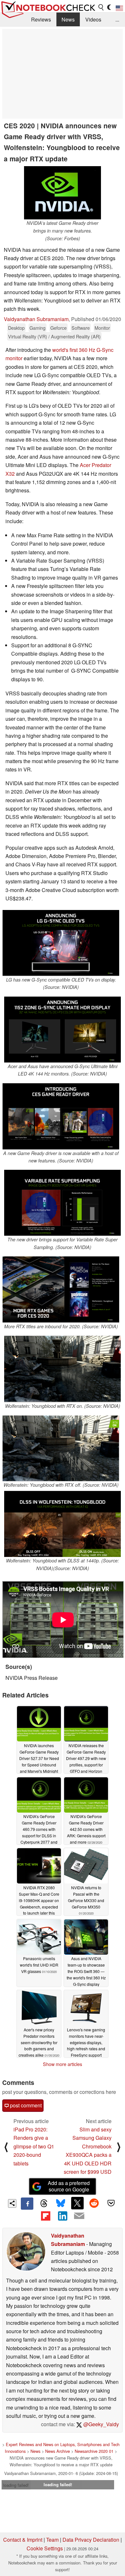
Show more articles (63, 2064)
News (68, 19)
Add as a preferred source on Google (69, 2186)
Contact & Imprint (23, 2540)
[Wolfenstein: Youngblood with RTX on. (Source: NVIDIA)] (63, 1369)
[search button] (101, 7)
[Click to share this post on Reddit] (94, 2203)
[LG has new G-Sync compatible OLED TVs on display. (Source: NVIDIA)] (61, 943)
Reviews (41, 19)
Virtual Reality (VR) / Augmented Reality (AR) (54, 336)
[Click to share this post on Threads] (44, 2204)
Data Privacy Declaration (91, 2540)
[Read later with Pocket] (111, 2203)
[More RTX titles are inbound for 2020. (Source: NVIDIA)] (61, 1290)
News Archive (58, 2451)
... (117, 19)
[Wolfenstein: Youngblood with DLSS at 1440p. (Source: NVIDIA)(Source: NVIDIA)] (63, 1524)
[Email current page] (79, 2216)
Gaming (37, 328)
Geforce (58, 328)
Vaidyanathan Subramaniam (36, 319)
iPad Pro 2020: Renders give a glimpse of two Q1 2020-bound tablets (34, 2146)
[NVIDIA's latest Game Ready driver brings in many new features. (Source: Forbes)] (63, 193)
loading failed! (16, 2485)
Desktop (16, 328)
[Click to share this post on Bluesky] (61, 2204)
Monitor (102, 328)
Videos (93, 19)
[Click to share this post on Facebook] (27, 2204)
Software (81, 328)
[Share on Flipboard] (46, 2216)
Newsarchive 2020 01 (94, 2451)
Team (52, 2540)
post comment (25, 2105)
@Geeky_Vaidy (100, 2424)
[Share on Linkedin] (63, 2216)
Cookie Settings (45, 2548)
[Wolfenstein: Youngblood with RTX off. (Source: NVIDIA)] (61, 1448)
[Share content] (12, 2203)
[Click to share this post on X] (77, 2203)
